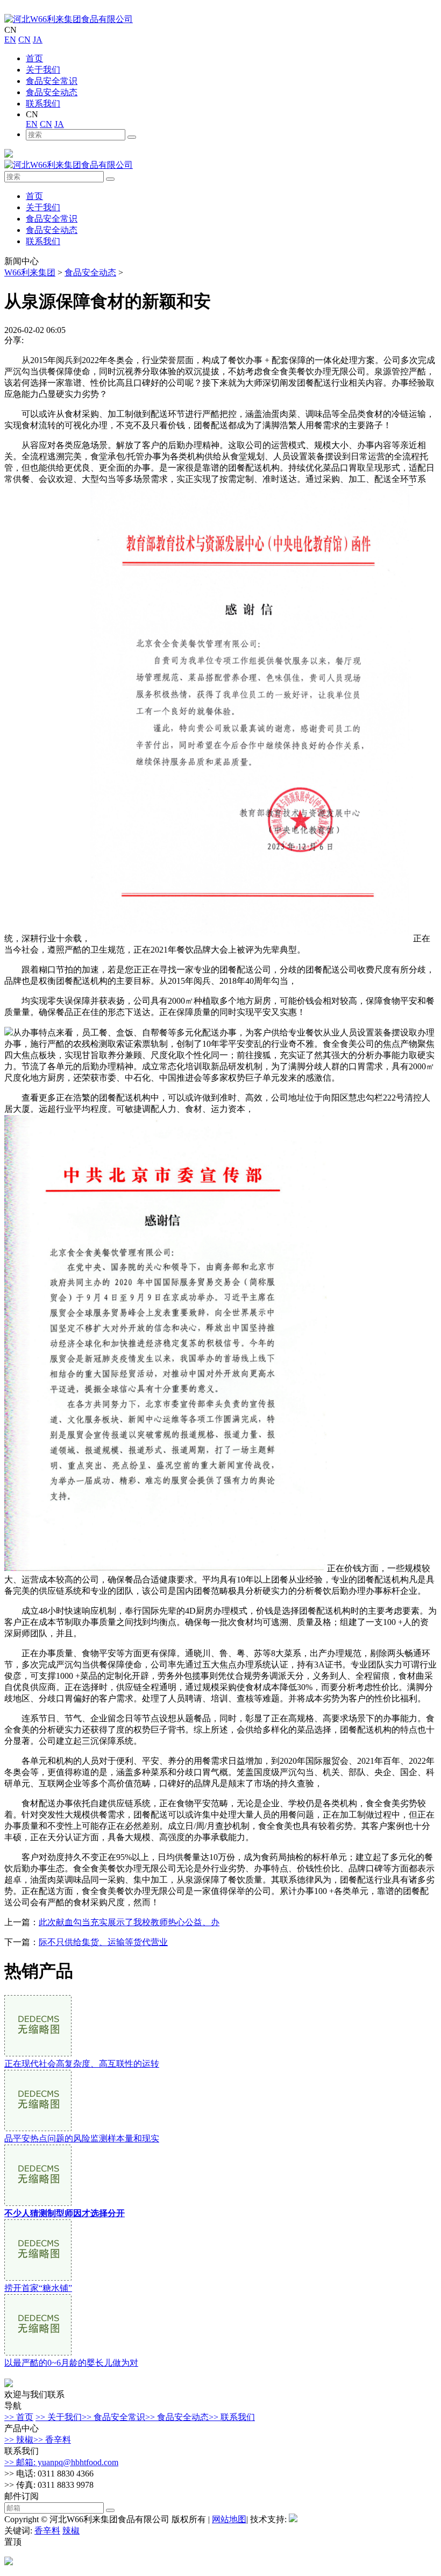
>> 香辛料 (52, 2440)
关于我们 (43, 70)
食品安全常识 (52, 81)
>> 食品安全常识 (113, 2417)
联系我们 (43, 104)
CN (24, 40)
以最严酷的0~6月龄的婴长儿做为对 (71, 2363)
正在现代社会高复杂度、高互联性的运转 (82, 2064)
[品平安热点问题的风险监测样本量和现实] (38, 2128)
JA (38, 40)
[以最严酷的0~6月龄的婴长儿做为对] (38, 2353)
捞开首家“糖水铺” (38, 2288)
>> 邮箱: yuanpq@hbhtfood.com (61, 2462)
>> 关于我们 (59, 2417)
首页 (34, 58)
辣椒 (71, 2531)
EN (10, 40)
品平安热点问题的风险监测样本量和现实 (82, 2138)
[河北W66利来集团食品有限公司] (69, 19)
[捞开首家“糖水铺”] (38, 2278)
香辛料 (47, 2531)
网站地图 (229, 2519)
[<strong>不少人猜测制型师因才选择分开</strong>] (38, 2203)
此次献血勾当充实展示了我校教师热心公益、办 (129, 1922)
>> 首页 (19, 2417)
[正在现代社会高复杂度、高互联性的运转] (38, 2053)
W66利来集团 (30, 272)
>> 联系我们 (232, 2417)
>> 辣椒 (19, 2440)
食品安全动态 (52, 92)
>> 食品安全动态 (177, 2417)
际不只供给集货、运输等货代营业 (103, 1942)
